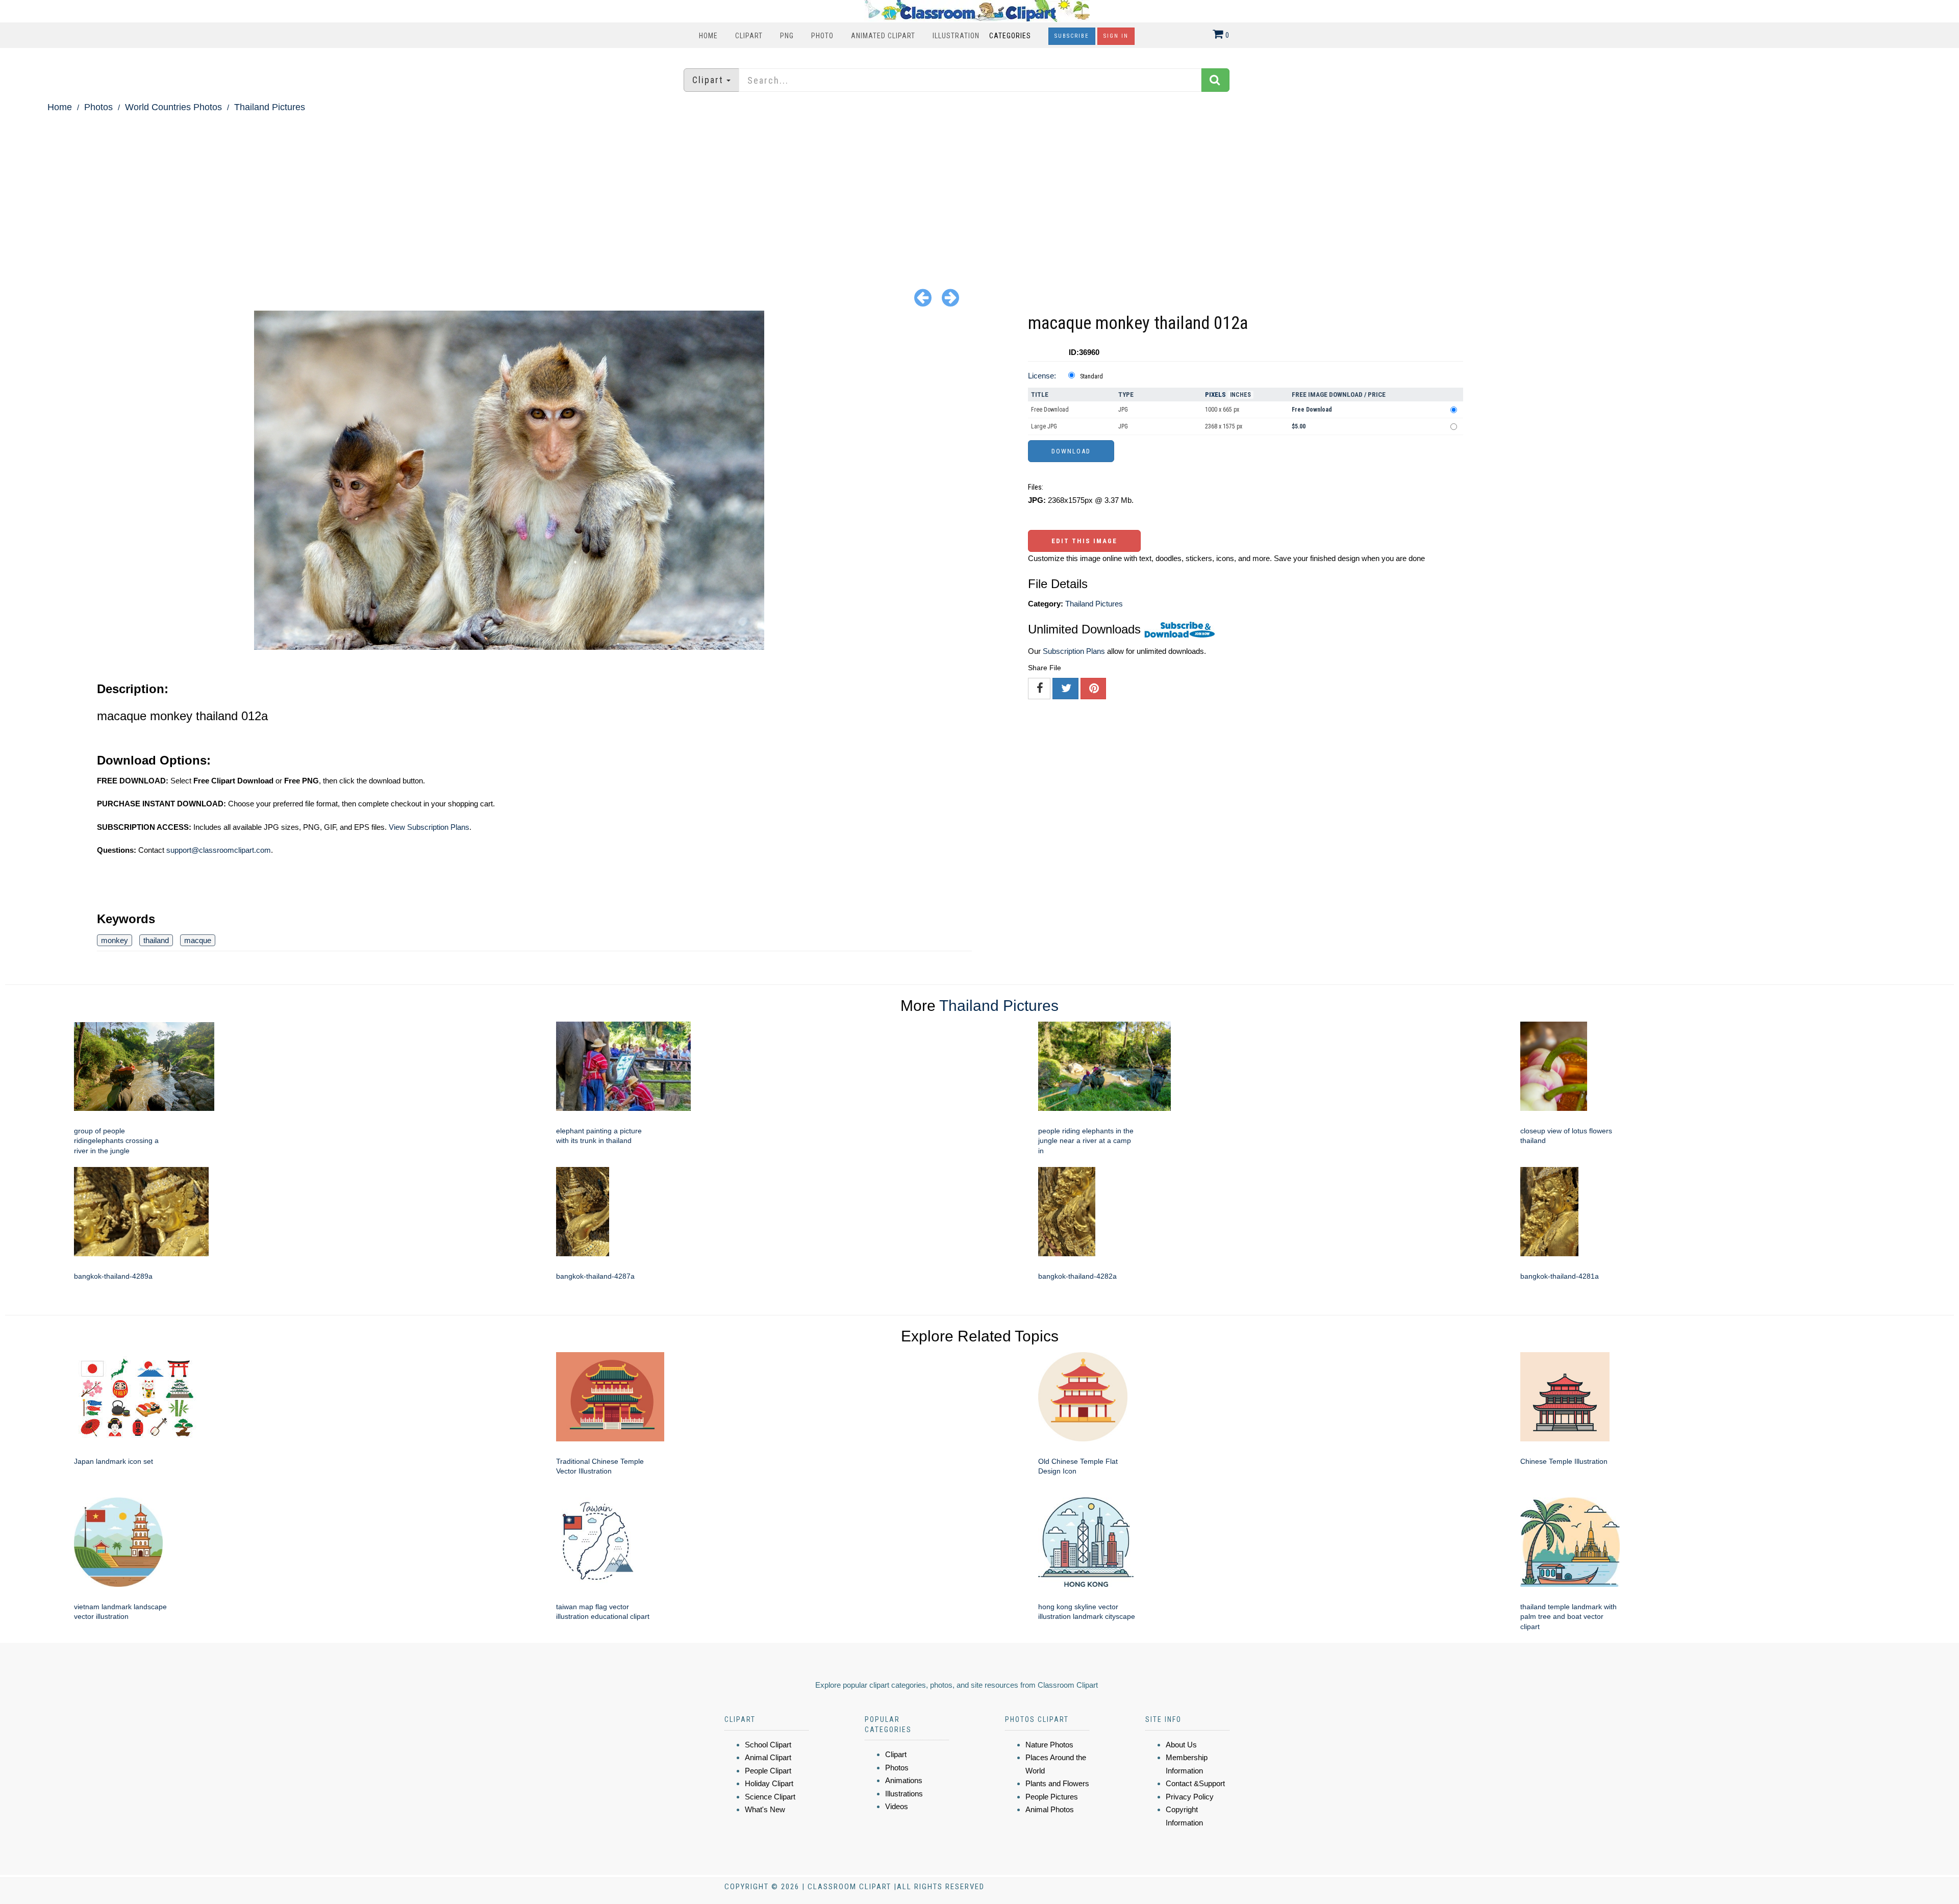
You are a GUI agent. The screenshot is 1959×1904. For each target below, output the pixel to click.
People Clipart (768, 1771)
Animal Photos (1050, 1809)
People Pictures (1052, 1797)
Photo (822, 36)
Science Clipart (770, 1797)
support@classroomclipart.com (219, 850)
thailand (156, 940)
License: (1042, 376)
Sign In (1116, 36)
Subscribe (1072, 36)
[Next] (950, 297)
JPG (1123, 410)
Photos (98, 107)
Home (708, 36)
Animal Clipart (768, 1757)
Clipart (749, 36)
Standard (1091, 376)
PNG (787, 36)
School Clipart (768, 1745)
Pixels (1215, 395)
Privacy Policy (1190, 1797)
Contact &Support (1195, 1783)
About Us (1181, 1745)
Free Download (1050, 410)
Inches (1240, 395)
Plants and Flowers (1057, 1783)
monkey (115, 940)
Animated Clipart (883, 36)
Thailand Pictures (270, 107)
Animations (904, 1780)
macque (198, 940)
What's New (765, 1809)
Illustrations (904, 1794)
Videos (897, 1806)
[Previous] (923, 297)
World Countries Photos (173, 107)
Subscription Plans (1074, 651)
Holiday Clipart (769, 1783)
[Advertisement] (979, 192)
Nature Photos (1049, 1745)
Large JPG (1044, 426)
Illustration (956, 36)
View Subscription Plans (429, 827)
